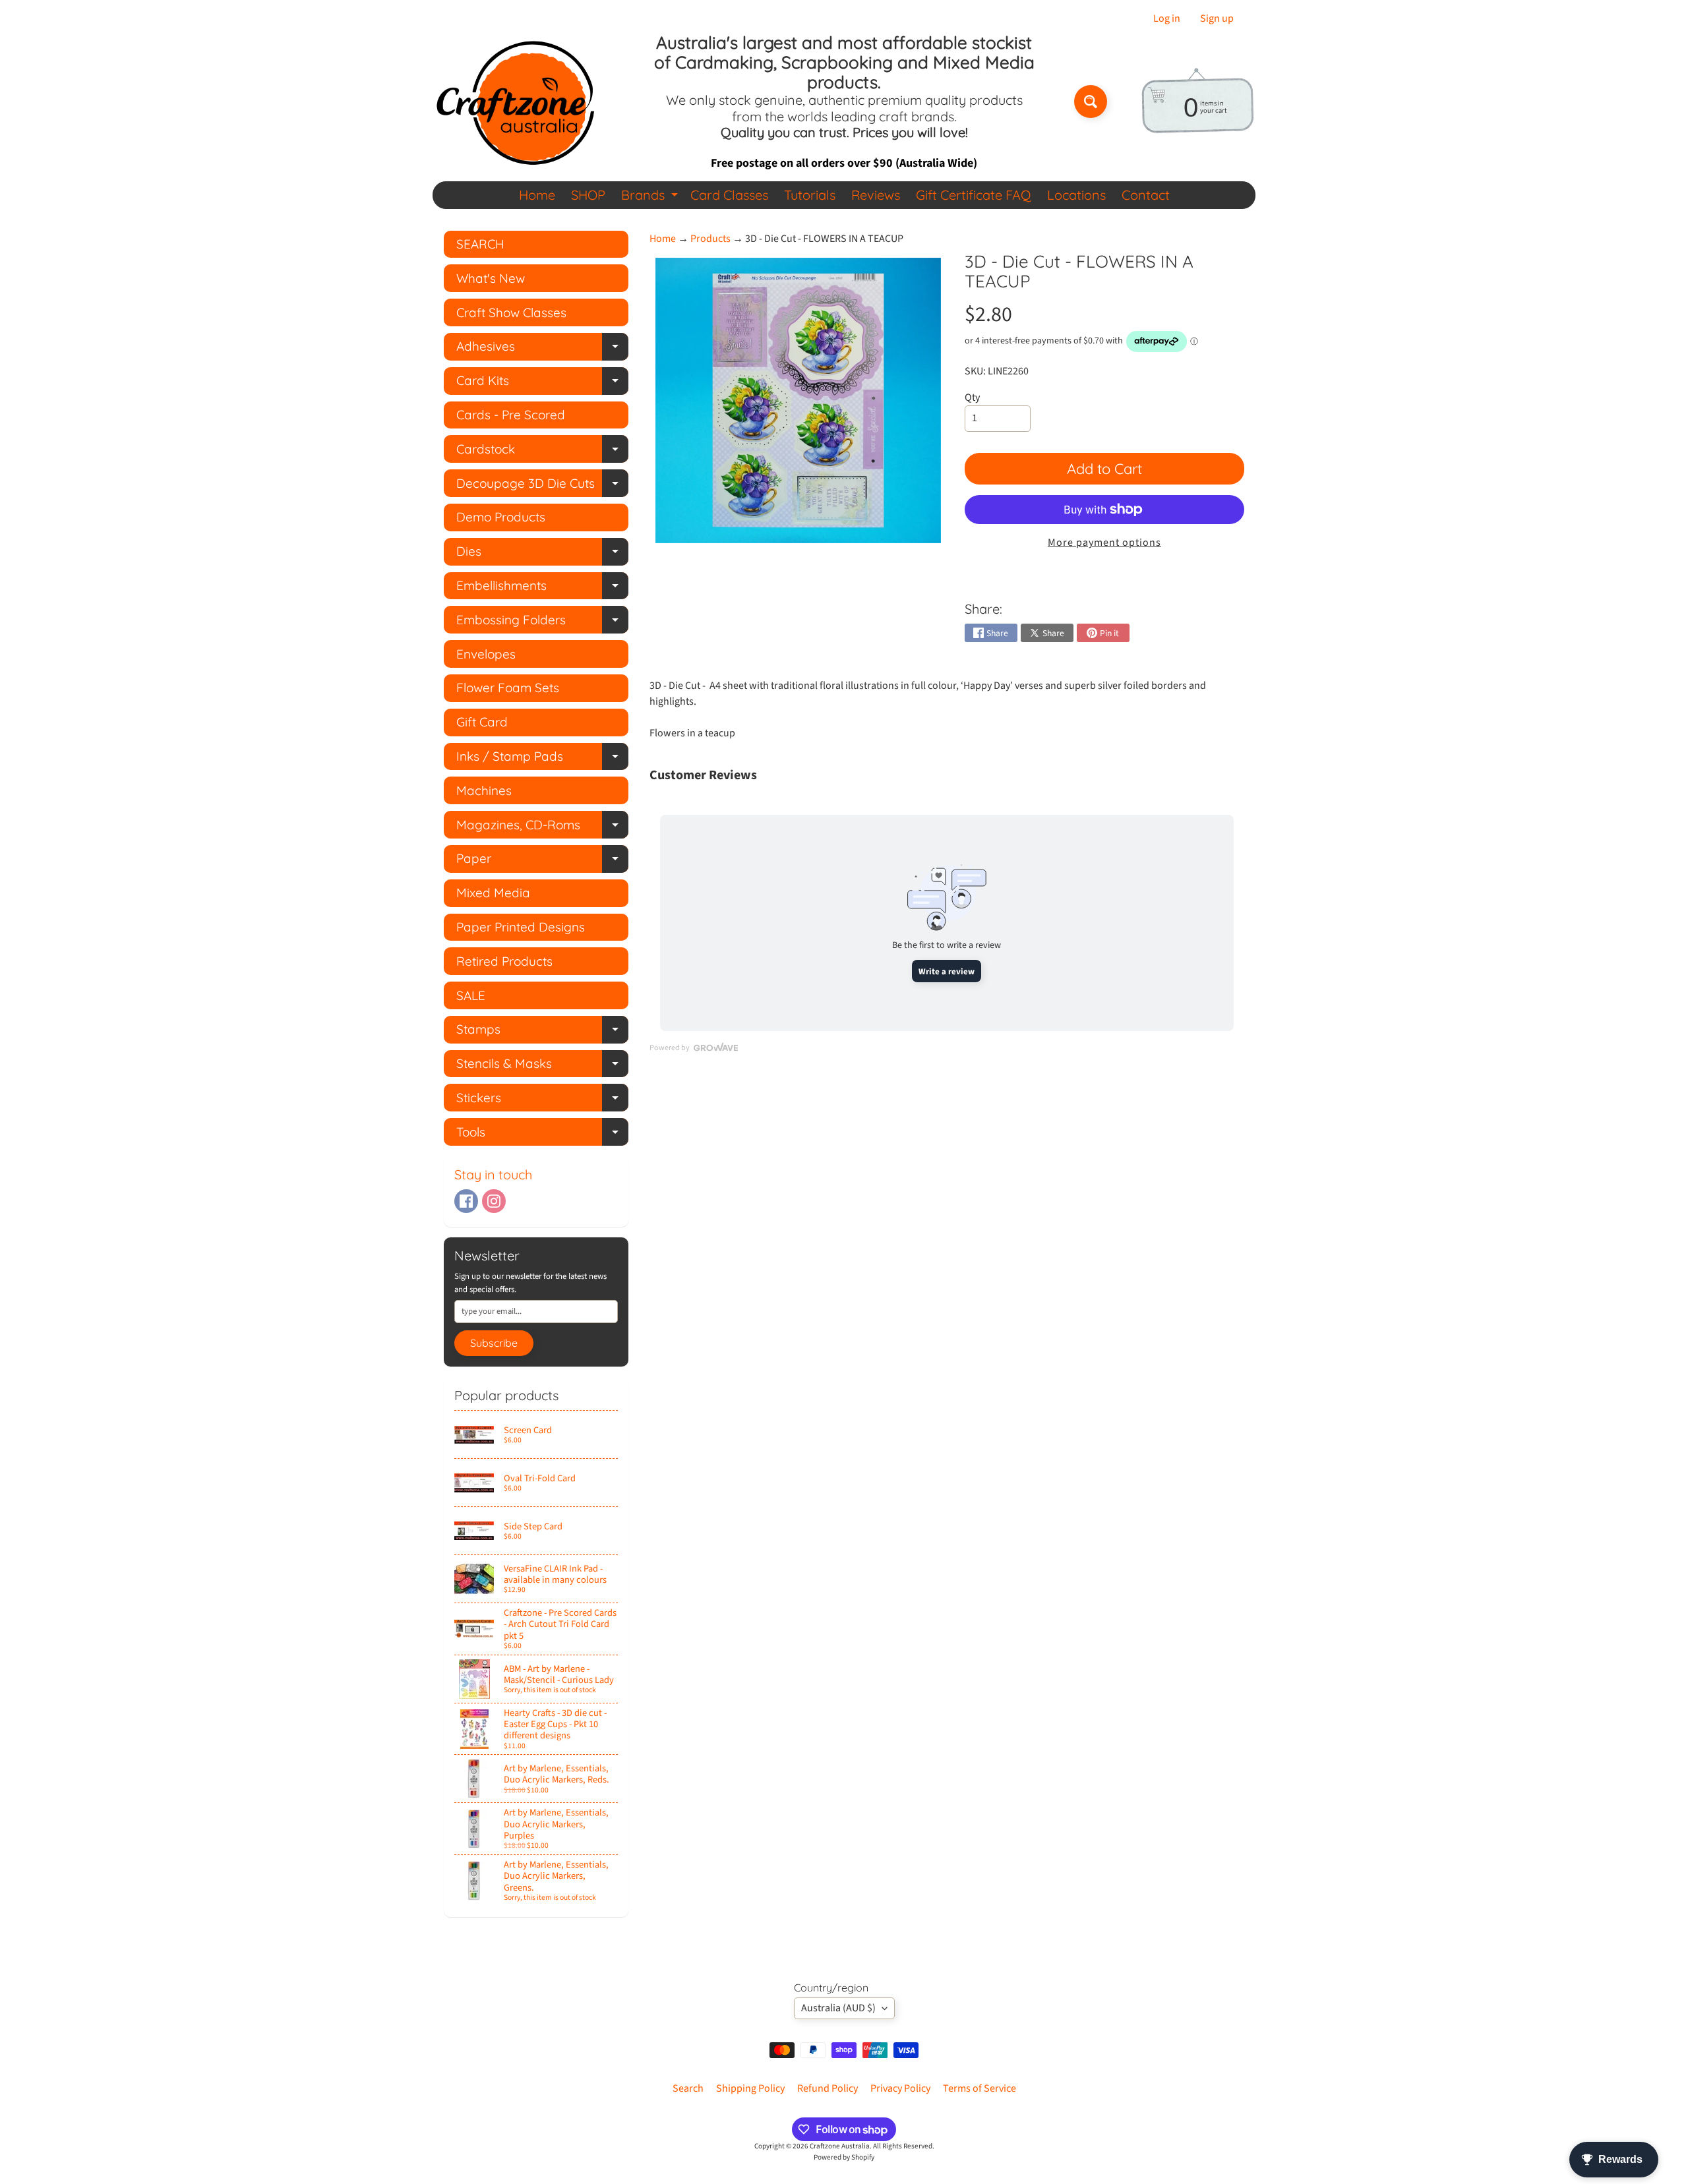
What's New (491, 278)
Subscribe (494, 1343)
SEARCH (480, 244)
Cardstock (542, 452)
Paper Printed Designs (521, 927)
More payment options (1104, 543)
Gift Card (482, 722)
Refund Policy (828, 2088)
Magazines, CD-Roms (542, 828)
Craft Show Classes (511, 312)
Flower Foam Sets (508, 688)
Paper (542, 861)
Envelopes (486, 654)
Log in (1167, 18)
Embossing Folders (542, 623)
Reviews (876, 195)
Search (688, 2088)
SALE (471, 995)
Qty (972, 398)
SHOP (588, 195)
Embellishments (542, 588)
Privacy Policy (900, 2088)
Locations (1076, 195)
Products (710, 239)
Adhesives (542, 349)
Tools (542, 1135)
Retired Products (504, 961)
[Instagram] (494, 1201)
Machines (484, 790)
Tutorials (810, 195)
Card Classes (729, 195)
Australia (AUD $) (838, 2008)
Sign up (1217, 18)
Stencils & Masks (542, 1066)
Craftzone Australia (840, 2146)
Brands (651, 197)
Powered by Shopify (844, 2157)
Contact (1146, 195)
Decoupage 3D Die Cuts (542, 486)
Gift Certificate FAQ (974, 195)
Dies (542, 554)
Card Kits (542, 383)
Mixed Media (493, 893)
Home (537, 195)
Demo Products (501, 517)
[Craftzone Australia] (515, 102)
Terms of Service (980, 2088)
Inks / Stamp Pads (542, 759)
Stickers (542, 1101)
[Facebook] (466, 1201)
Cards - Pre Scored (511, 415)
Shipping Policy (750, 2088)
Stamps (542, 1032)
